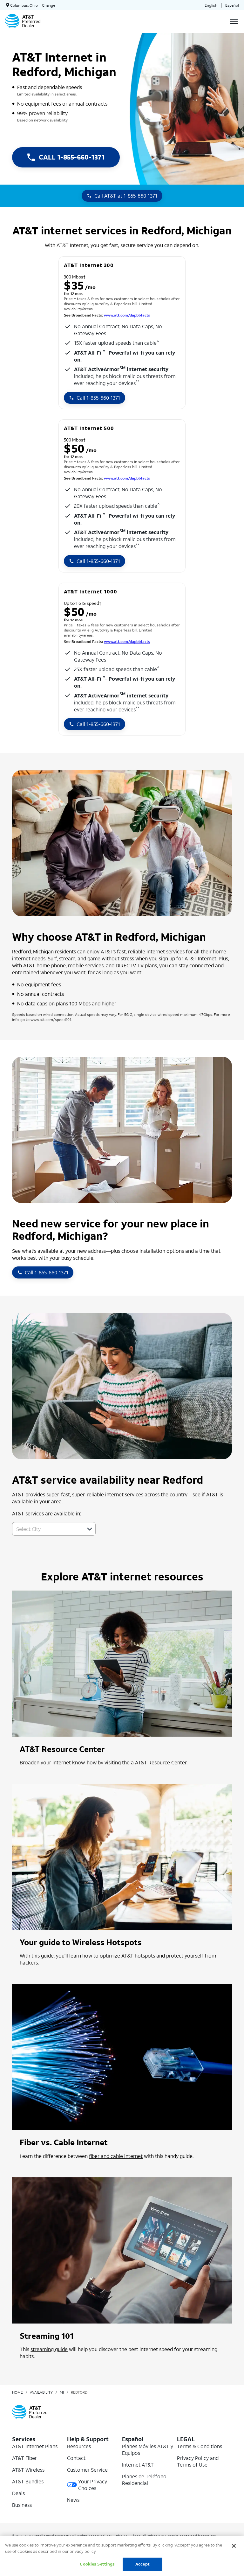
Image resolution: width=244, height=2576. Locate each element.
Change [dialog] (49, 5)
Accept (142, 2564)
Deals (18, 2493)
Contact (76, 2458)
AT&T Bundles (28, 2481)
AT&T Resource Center (161, 1762)
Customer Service (87, 2470)
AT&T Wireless (28, 2470)
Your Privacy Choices (93, 2485)
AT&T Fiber (24, 2458)
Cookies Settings (97, 2564)
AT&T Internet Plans (35, 2446)
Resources (79, 2446)
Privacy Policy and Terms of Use (198, 2461)
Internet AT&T (138, 2465)
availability (41, 2392)
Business (22, 2505)
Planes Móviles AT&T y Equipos (148, 2449)
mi (62, 2392)
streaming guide (49, 2349)
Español (232, 5)
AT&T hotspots (138, 1955)
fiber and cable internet (116, 2156)
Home (17, 2392)
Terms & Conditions (200, 2446)
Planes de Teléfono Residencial (144, 2480)
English (211, 5)
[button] (90, 1529)
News (73, 2500)
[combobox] (47, 1529)
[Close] (234, 2546)
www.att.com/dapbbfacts (127, 315)
